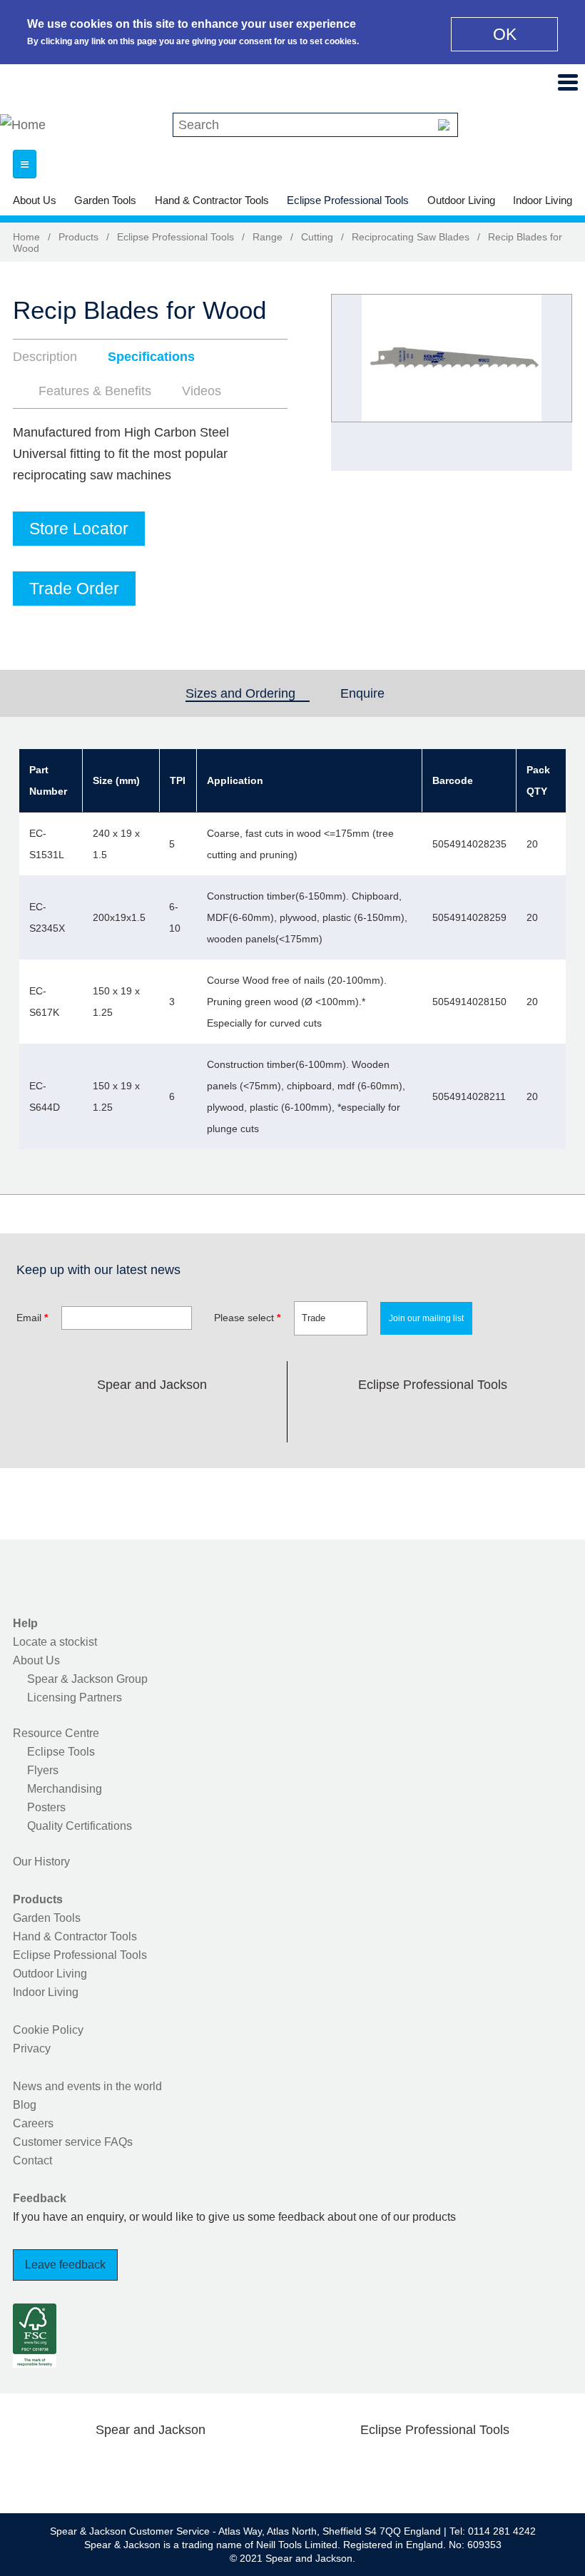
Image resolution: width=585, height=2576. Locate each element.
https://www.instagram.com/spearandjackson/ (129, 1418)
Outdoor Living (461, 200)
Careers (33, 2123)
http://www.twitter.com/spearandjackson (83, 1418)
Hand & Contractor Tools (212, 200)
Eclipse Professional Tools (348, 200)
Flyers (43, 1770)
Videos (202, 391)
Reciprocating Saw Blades (411, 237)
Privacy (32, 2048)
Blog (25, 2105)
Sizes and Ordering (248, 693)
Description (45, 357)
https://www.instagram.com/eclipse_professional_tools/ (456, 1418)
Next (554, 382)
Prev (355, 382)
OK (505, 34)
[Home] (23, 125)
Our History (41, 1862)
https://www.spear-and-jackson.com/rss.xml (265, 1418)
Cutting (317, 237)
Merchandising (65, 1789)
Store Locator (79, 529)
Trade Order (74, 589)
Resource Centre (56, 1733)
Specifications (151, 357)
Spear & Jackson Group (87, 1679)
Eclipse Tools (61, 1752)
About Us (35, 200)
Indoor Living (543, 200)
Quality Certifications (80, 1826)
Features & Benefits (95, 391)
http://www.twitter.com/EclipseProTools (410, 1418)
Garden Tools (105, 200)
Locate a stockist (55, 1642)
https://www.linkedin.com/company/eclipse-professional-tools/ (501, 1418)
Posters (46, 1807)
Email (32, 1318)
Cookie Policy (48, 2030)
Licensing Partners (75, 1697)
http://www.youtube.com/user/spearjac (220, 1418)
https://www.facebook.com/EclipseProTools (365, 1418)
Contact (32, 2160)
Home (26, 237)
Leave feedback (65, 2265)
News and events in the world (87, 2086)
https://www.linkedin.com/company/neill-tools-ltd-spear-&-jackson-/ (174, 1418)
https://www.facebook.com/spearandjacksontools (39, 1418)
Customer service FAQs (73, 2142)
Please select (247, 1318)
